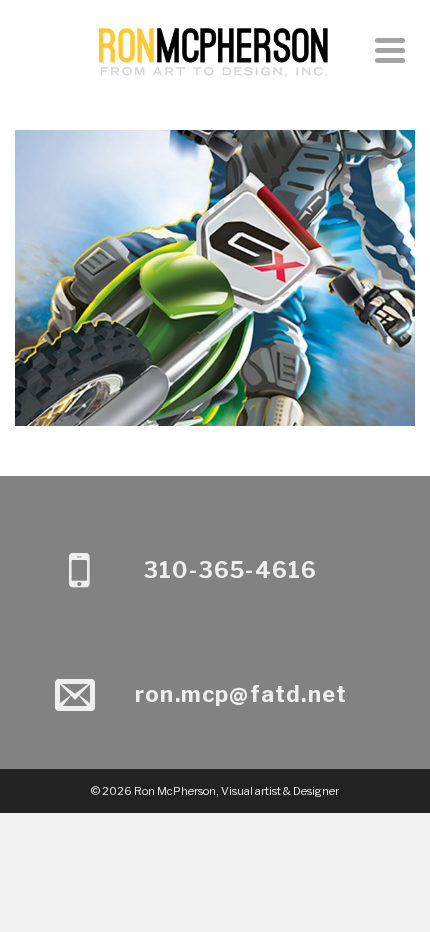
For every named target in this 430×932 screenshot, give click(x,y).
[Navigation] (390, 50)
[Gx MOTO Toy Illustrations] (215, 237)
